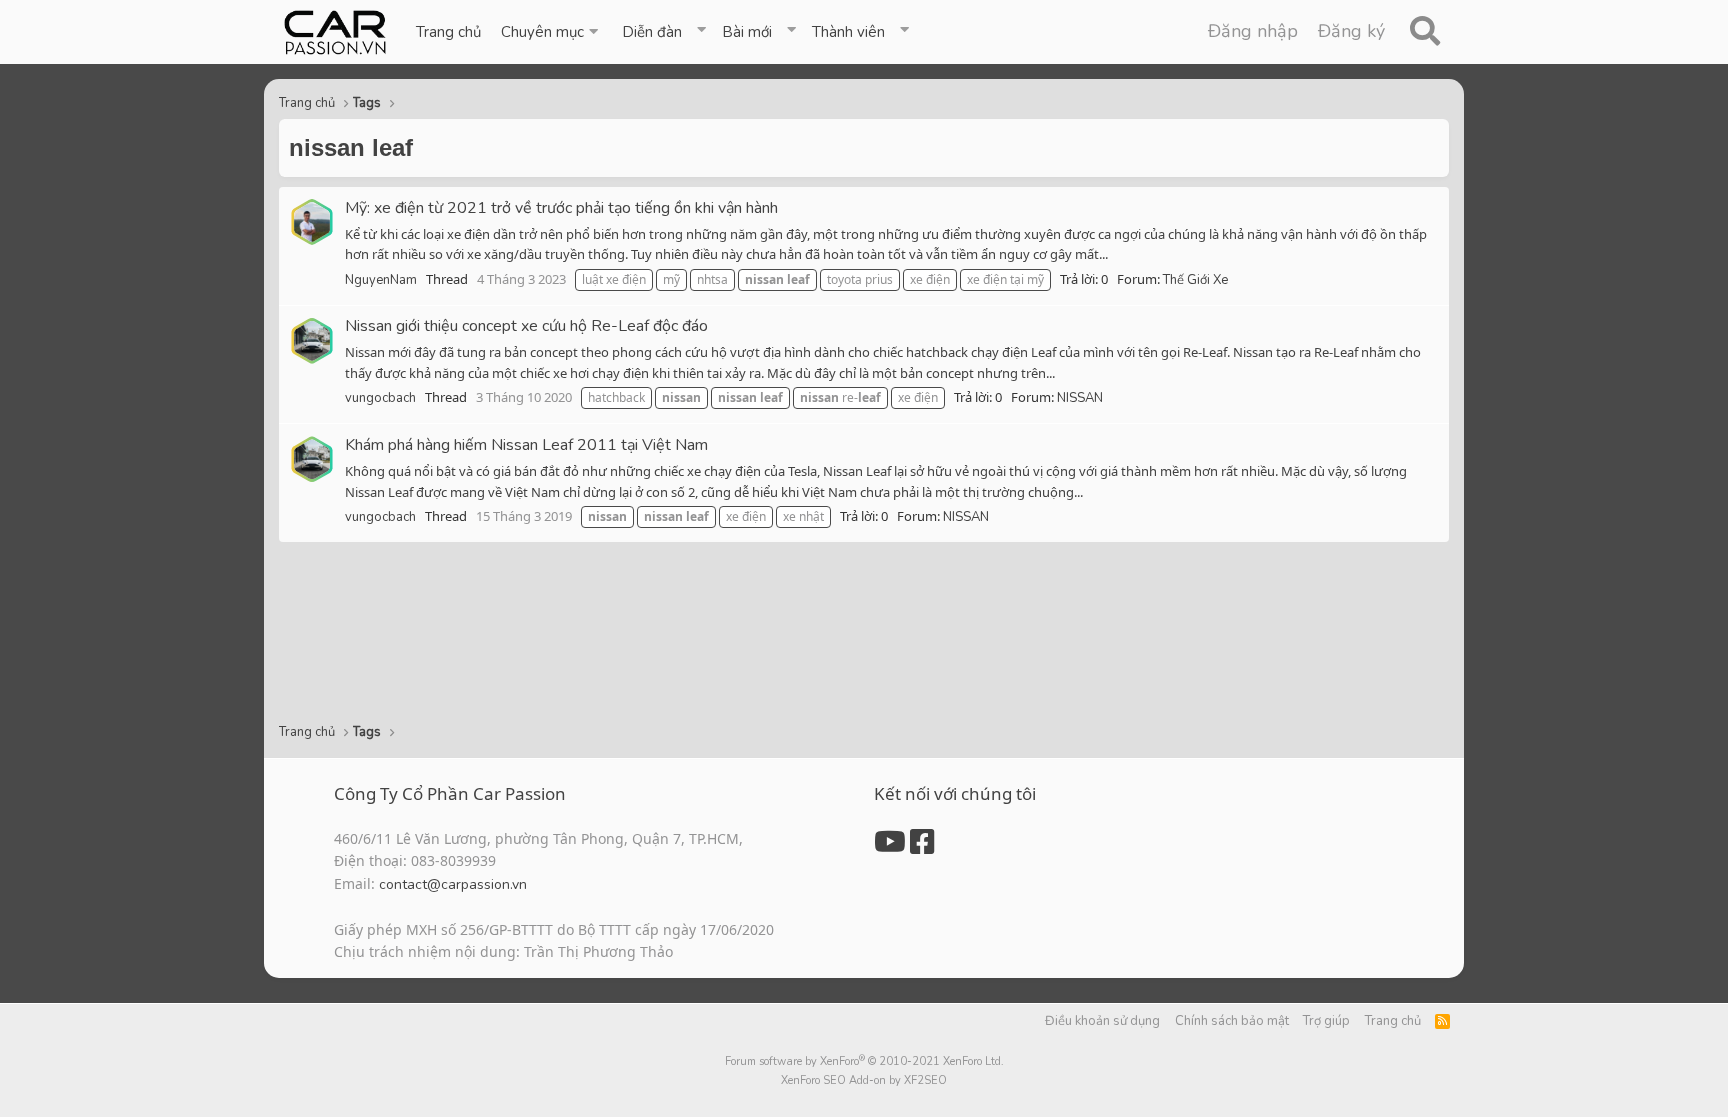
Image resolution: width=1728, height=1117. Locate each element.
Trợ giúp (1326, 1021)
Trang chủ (448, 32)
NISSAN (1080, 398)
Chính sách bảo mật (1232, 1021)
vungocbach (380, 398)
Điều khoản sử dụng (1102, 1021)
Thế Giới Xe (1195, 280)
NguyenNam (381, 280)
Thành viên (848, 32)
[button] (551, 32)
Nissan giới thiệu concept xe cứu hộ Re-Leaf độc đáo (526, 326)
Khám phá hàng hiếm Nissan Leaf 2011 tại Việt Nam (526, 445)
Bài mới (747, 32)
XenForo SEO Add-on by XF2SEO (864, 1080)
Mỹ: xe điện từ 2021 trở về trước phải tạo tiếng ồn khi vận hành (561, 208)
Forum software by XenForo (864, 1061)
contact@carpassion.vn (453, 884)
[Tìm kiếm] (1424, 32)
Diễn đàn (652, 32)
